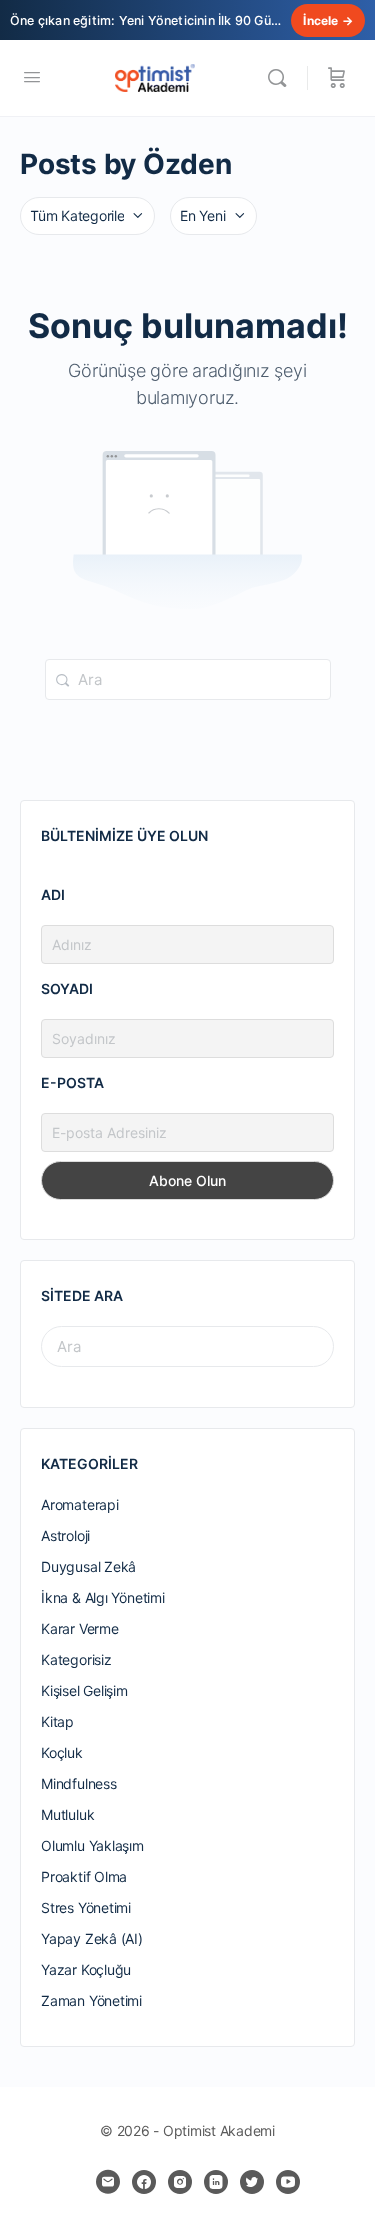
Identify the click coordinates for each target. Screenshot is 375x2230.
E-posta (72, 1082)
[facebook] (144, 2182)
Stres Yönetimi (86, 1907)
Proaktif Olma (84, 1876)
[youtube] (288, 2182)
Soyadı (67, 988)
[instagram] (180, 2182)
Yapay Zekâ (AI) (92, 1938)
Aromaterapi (80, 1504)
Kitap (57, 1721)
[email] (108, 2182)
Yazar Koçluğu (86, 1969)
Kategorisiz (76, 1659)
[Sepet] (337, 78)
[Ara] (282, 78)
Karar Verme (80, 1628)
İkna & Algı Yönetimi (103, 1597)
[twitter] (252, 2182)
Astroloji (65, 1535)
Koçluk (62, 1752)
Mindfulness (79, 1783)
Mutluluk (67, 1814)
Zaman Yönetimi (91, 2000)
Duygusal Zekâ (88, 1566)
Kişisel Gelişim (84, 1690)
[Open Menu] (32, 76)
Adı (53, 894)
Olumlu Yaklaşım (92, 1845)
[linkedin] (216, 2182)
